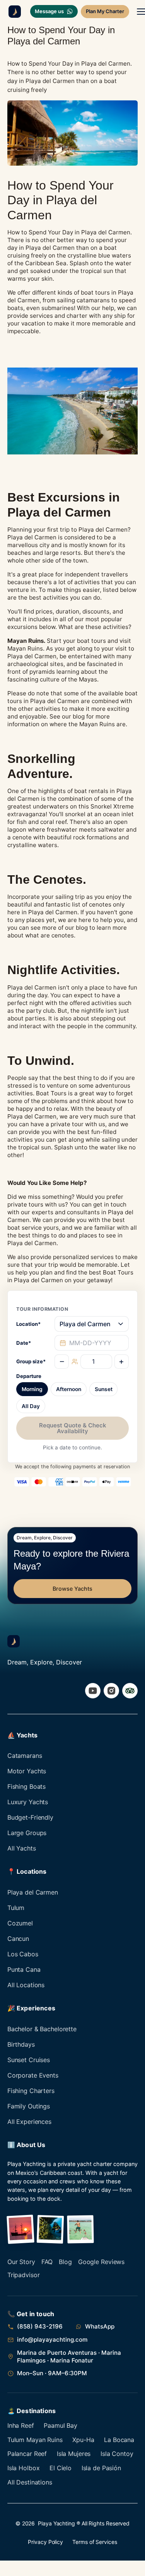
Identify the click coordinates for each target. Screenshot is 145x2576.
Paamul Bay (61, 2425)
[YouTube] (93, 1691)
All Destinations (30, 2482)
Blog (65, 2262)
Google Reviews (101, 2262)
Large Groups (27, 1833)
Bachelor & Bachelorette (42, 2029)
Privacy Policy (45, 2542)
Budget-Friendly (30, 1817)
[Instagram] (111, 1691)
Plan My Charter (105, 11)
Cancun (18, 1939)
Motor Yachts (27, 1771)
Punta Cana (24, 1969)
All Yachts (22, 1848)
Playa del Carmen (33, 1892)
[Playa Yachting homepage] (14, 1641)
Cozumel (20, 1923)
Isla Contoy (117, 2454)
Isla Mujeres (74, 2454)
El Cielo (61, 2468)
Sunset (104, 1389)
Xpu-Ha (83, 2440)
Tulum (16, 1908)
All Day (31, 1406)
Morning (32, 1389)
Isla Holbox (24, 2468)
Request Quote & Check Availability (73, 1428)
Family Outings (29, 2106)
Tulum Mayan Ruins (35, 2440)
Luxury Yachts (28, 1802)
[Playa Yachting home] (13, 12)
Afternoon (69, 1389)
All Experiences (29, 2122)
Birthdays (21, 2044)
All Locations (26, 1985)
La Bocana (119, 2440)
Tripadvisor (24, 2275)
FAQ (47, 2262)
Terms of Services (95, 2542)
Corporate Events (33, 2075)
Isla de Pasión (101, 2468)
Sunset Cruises (29, 2060)
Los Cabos (23, 1954)
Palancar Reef (27, 2454)
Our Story (21, 2262)
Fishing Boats (26, 1786)
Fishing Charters (31, 2091)
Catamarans (25, 1756)
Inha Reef (21, 2425)
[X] (130, 1691)
